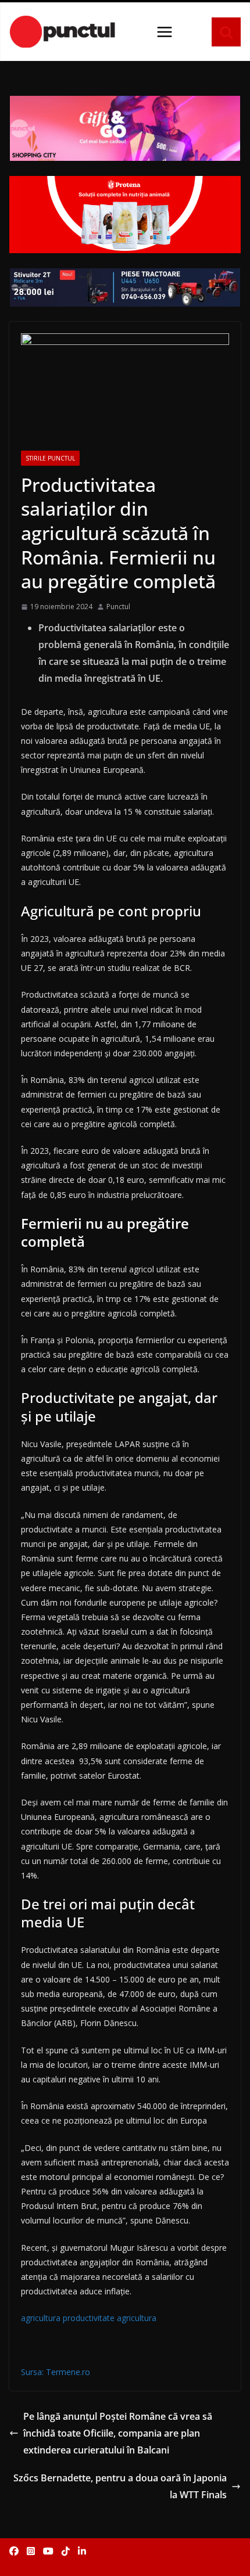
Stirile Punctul (50, 458)
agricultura (41, 2318)
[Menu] (165, 32)
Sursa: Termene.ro (56, 2372)
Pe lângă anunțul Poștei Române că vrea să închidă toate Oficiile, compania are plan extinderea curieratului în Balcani (118, 2433)
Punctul (118, 607)
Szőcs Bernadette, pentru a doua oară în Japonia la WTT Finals (120, 2486)
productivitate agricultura (110, 2318)
